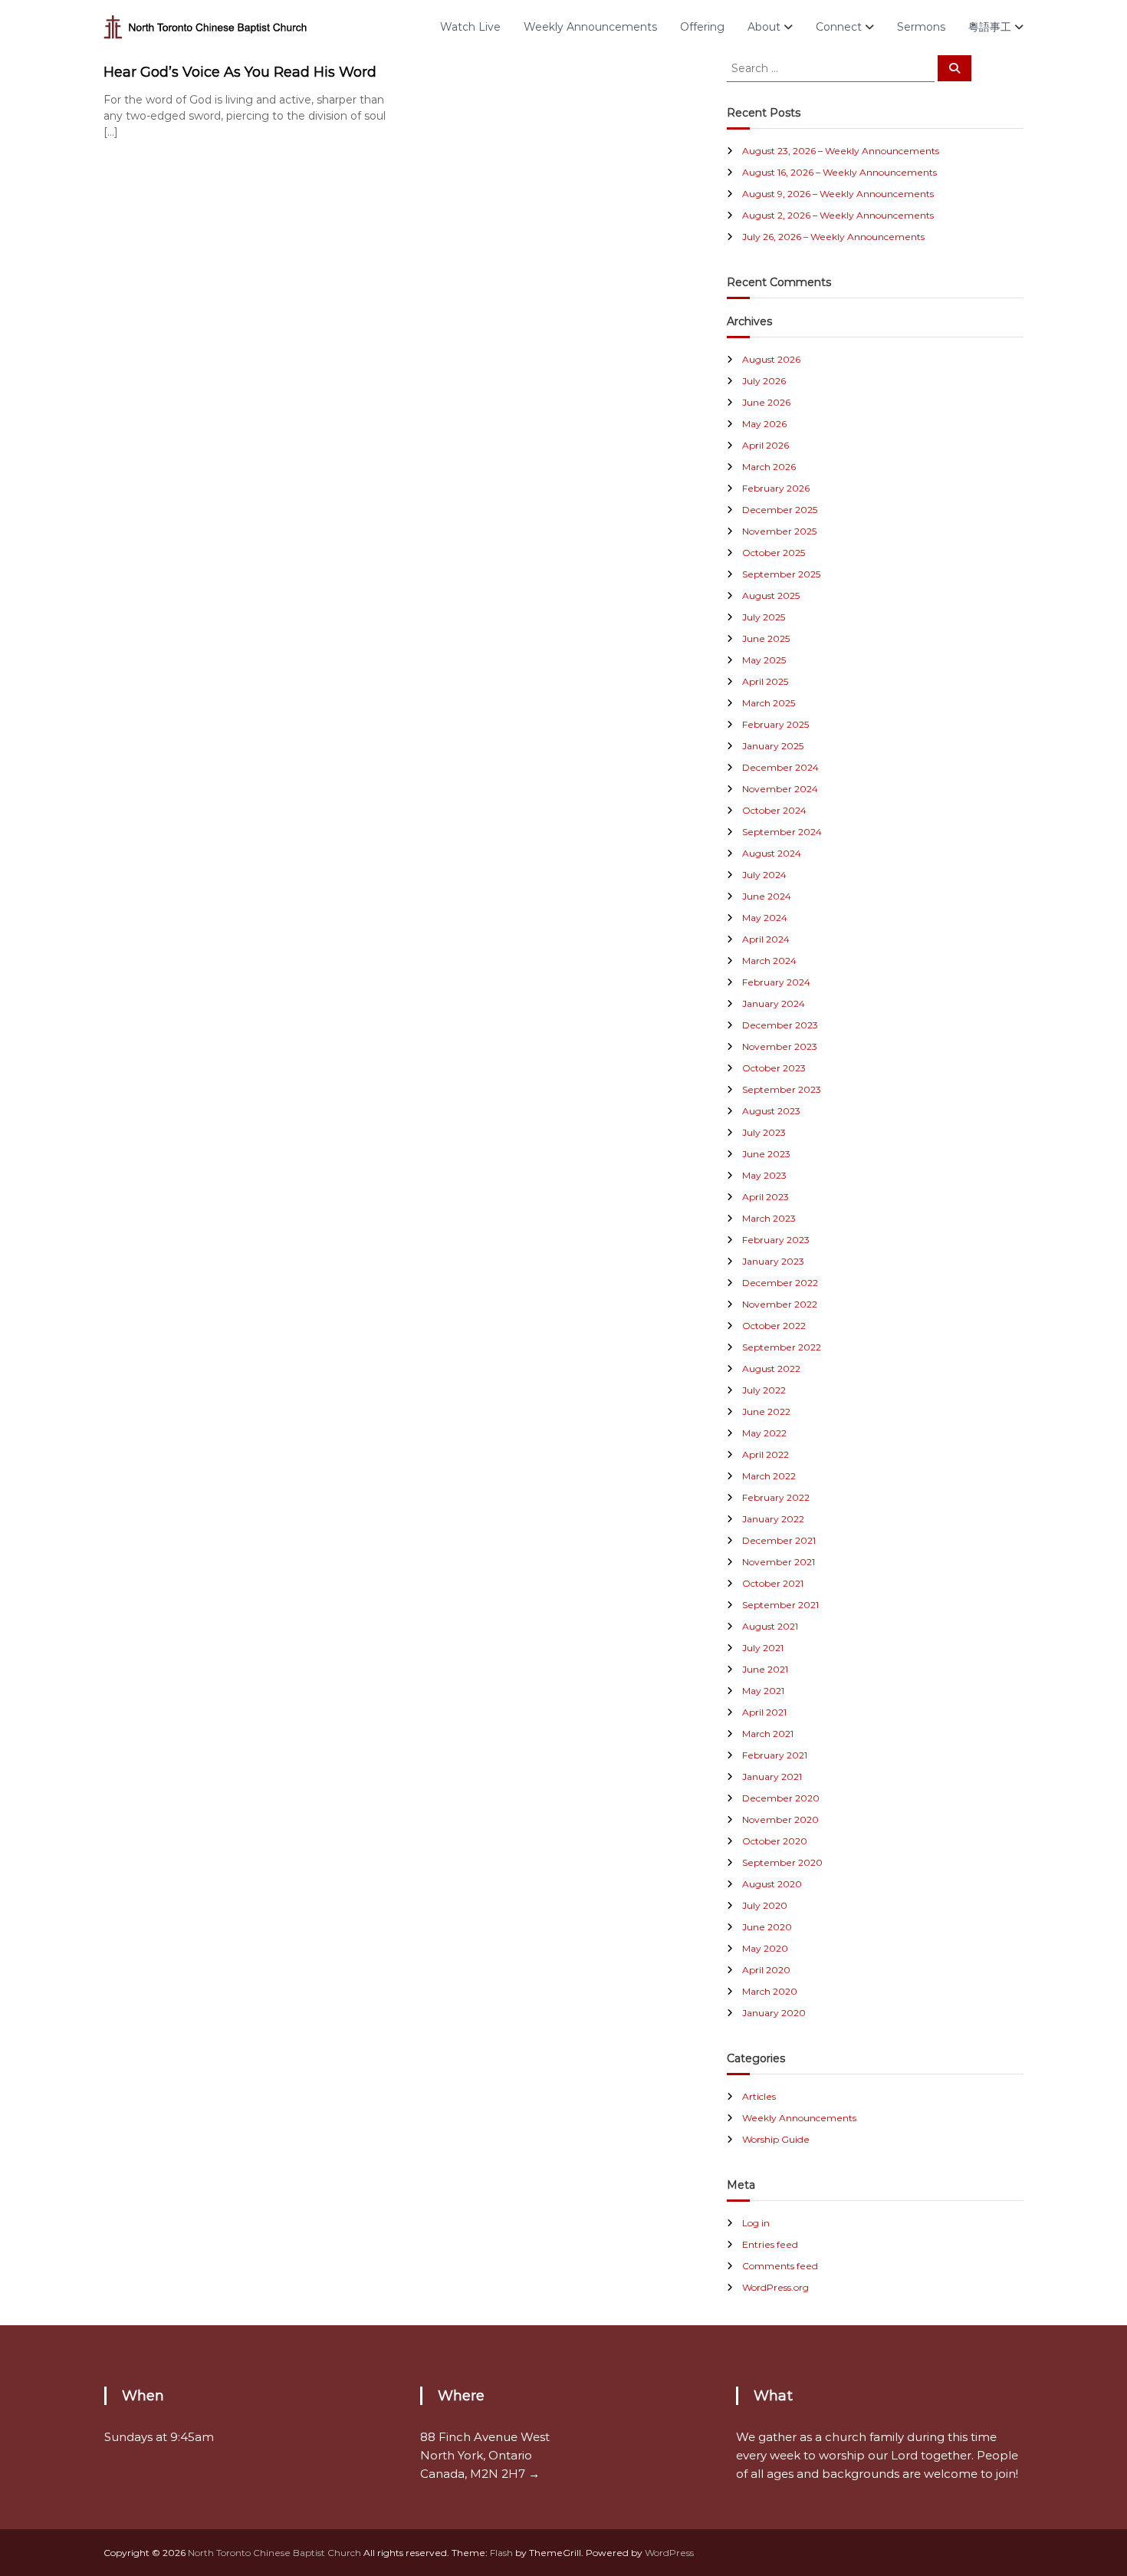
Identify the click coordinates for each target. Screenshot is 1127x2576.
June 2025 (766, 638)
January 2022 (773, 1519)
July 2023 (764, 1132)
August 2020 (772, 1884)
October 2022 (774, 1326)
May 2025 (764, 660)
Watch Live (470, 27)
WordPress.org (775, 2287)
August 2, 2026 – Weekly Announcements (838, 215)
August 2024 (772, 853)
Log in (756, 2223)
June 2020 (767, 1927)
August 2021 (770, 1626)
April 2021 (764, 1712)
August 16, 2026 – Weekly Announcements (839, 172)
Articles (759, 2096)
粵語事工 (990, 27)
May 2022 (764, 1433)
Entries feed (770, 2244)
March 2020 (770, 1991)
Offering (702, 27)
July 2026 (764, 381)
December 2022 (780, 1283)
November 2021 (779, 1562)
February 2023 (776, 1240)
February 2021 (775, 1755)
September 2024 (782, 832)
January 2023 (773, 1261)
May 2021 (763, 1691)
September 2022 (782, 1347)
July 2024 (764, 875)
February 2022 (776, 1497)
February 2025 (775, 724)
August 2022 (771, 1369)
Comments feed (780, 2266)
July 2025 (764, 617)
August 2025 (771, 595)
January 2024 (774, 1003)
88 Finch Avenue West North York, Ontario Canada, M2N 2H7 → (485, 2455)
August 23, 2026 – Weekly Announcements (841, 151)
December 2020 (781, 1798)
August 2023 (771, 1111)
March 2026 (769, 467)
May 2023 (764, 1175)
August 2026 (771, 359)
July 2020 (765, 1905)
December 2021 (779, 1540)
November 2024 (780, 789)
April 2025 (765, 681)
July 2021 (763, 1648)
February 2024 (776, 982)
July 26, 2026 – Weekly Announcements (833, 237)
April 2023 (766, 1197)
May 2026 (764, 424)
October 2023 (774, 1068)
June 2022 (766, 1411)
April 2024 (766, 939)
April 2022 (766, 1454)
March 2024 (769, 961)
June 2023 (766, 1154)
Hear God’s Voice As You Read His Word (240, 72)
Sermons (921, 27)
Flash (501, 2553)
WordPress (669, 2553)
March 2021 (768, 1734)
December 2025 (780, 510)
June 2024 (767, 896)
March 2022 (769, 1476)
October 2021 (773, 1583)
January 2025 (773, 746)
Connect (839, 27)
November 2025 (779, 531)
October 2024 (774, 810)
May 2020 (765, 1948)
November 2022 (780, 1304)
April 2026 (766, 445)
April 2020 (766, 1970)
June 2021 (765, 1669)
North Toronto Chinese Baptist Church (274, 2553)
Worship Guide (776, 2139)
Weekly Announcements (590, 27)
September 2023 (782, 1089)
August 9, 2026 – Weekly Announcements (838, 194)
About (764, 27)
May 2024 (765, 918)
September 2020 (782, 1862)
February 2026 (776, 488)
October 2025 (774, 553)
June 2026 (766, 402)
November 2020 (780, 1819)
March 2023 (769, 1218)
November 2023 (780, 1046)
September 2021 (780, 1605)
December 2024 (780, 767)
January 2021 (772, 1777)
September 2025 (781, 574)
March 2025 (769, 703)
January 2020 (774, 2013)
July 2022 (764, 1390)
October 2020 (775, 1841)
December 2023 (780, 1025)
